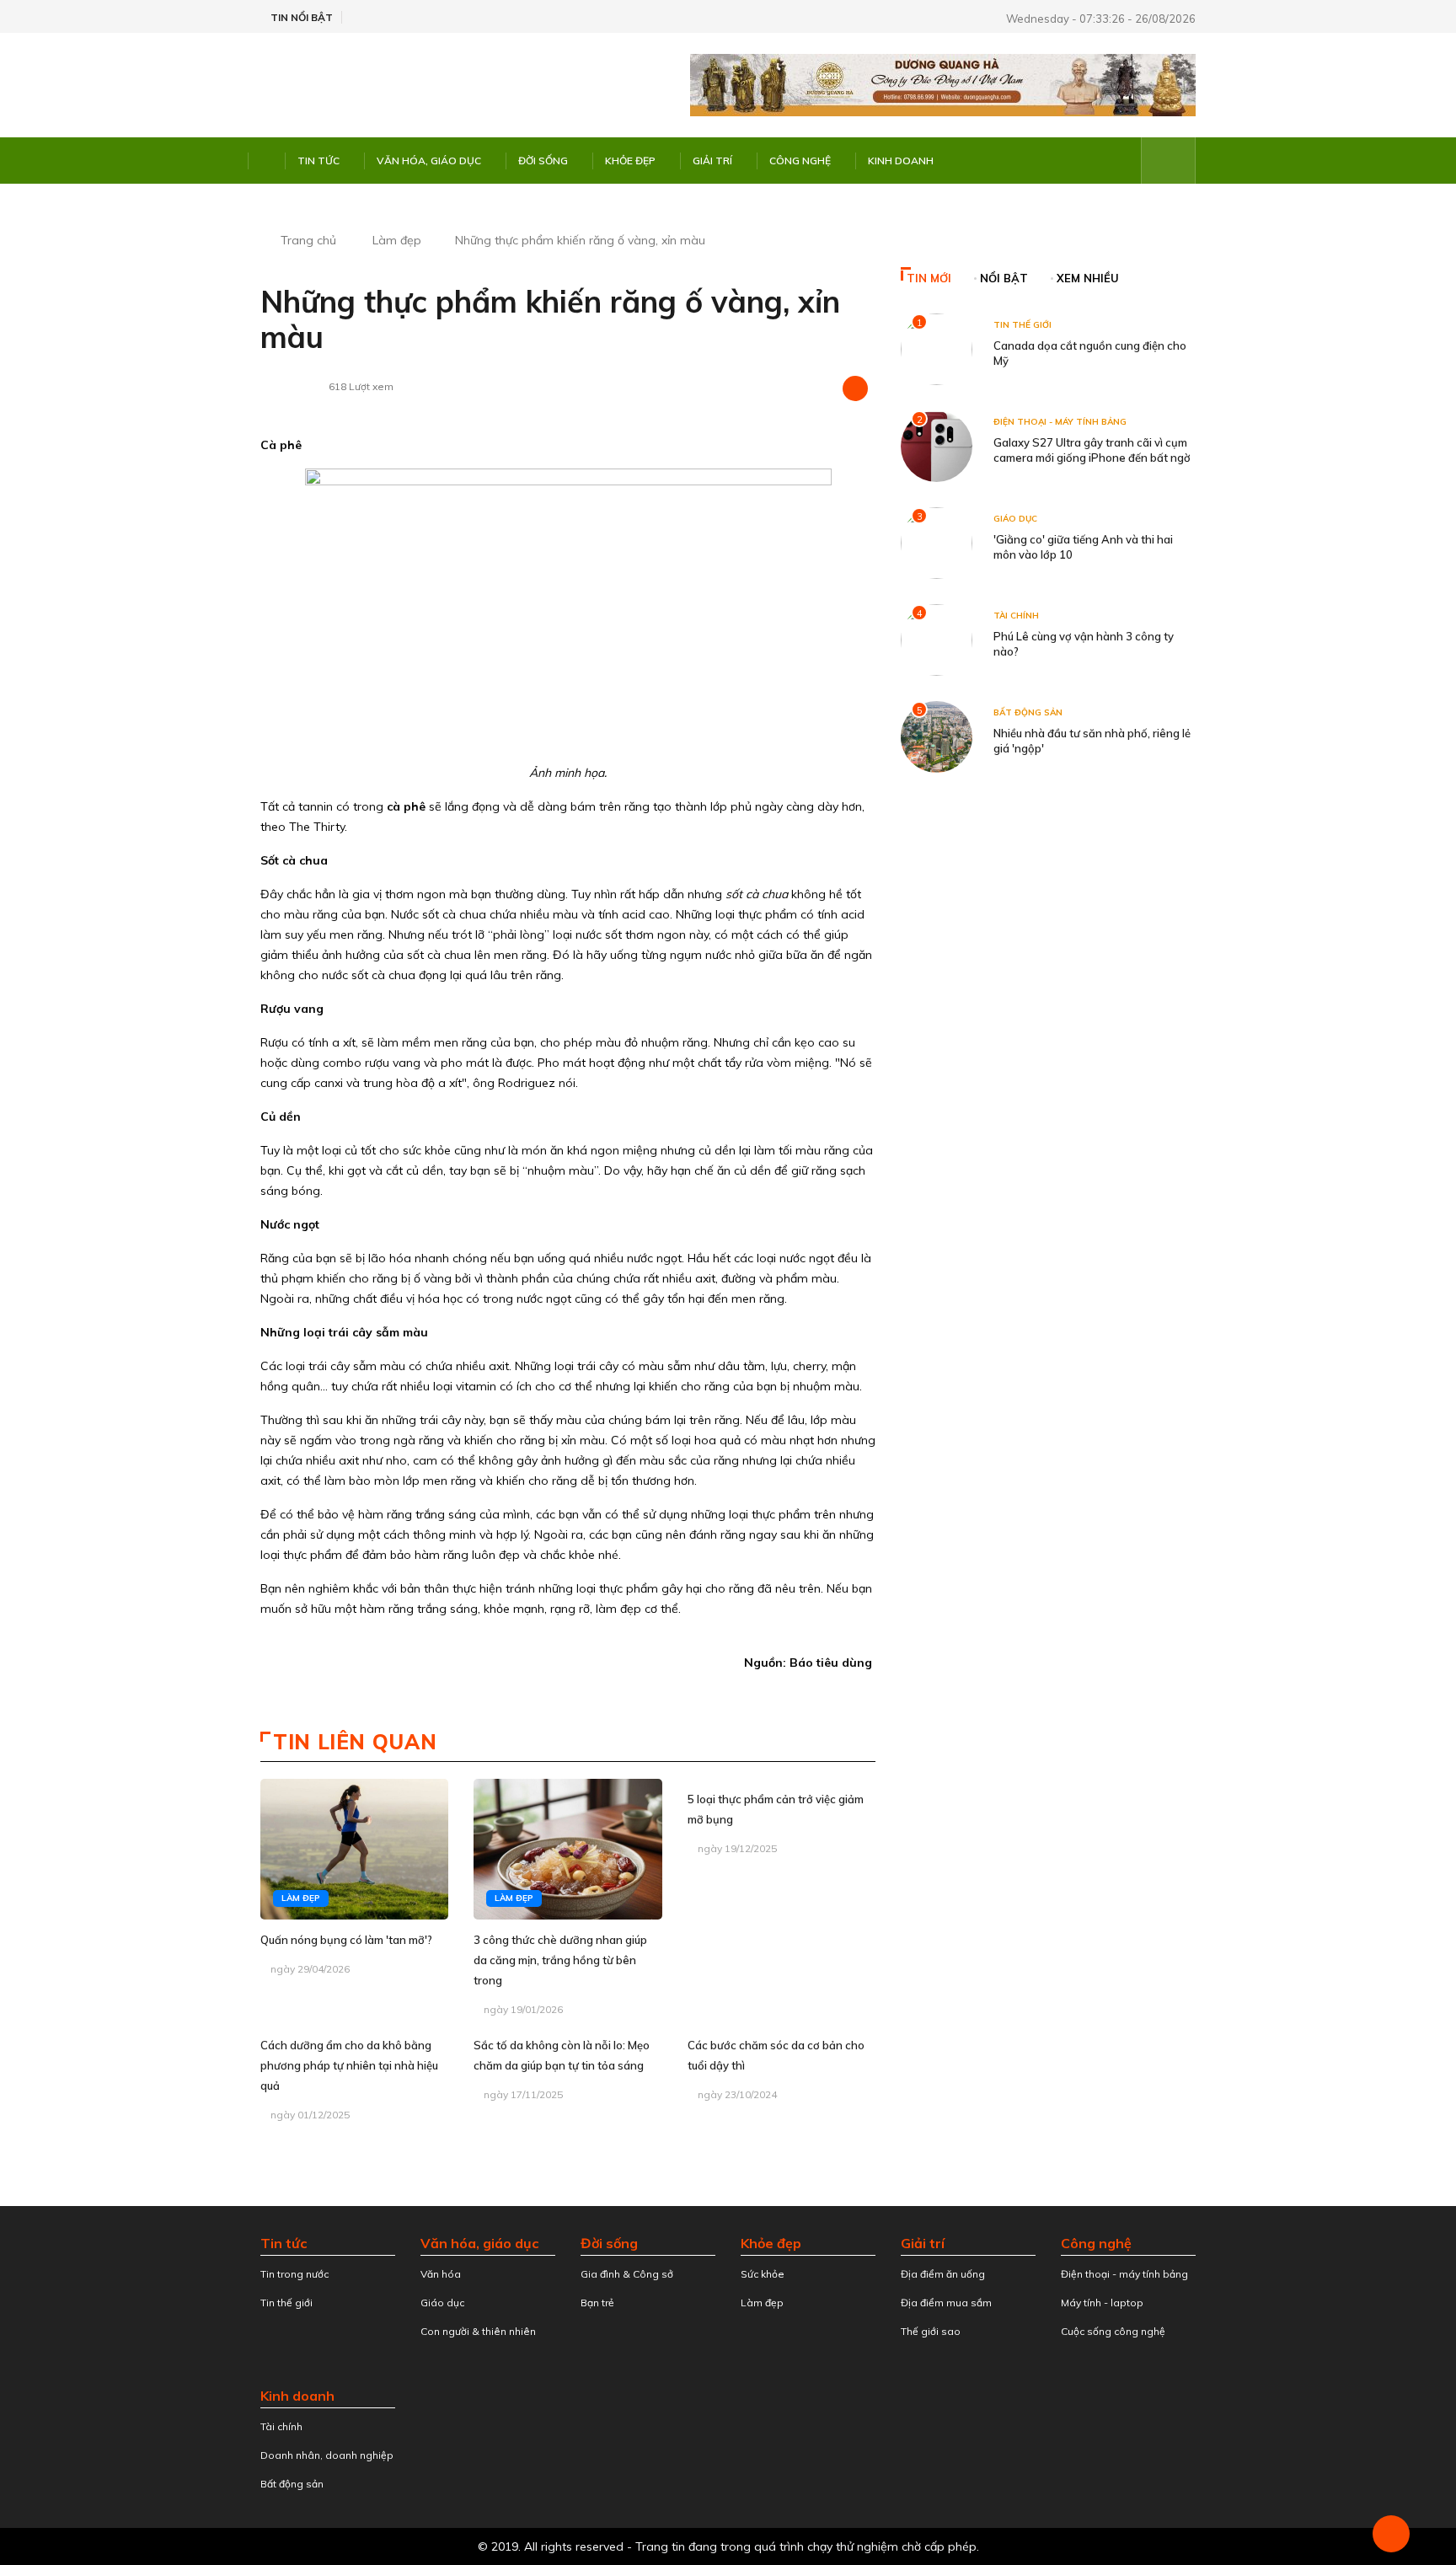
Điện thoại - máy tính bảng (1060, 422)
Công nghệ (800, 161)
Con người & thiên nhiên (478, 2331)
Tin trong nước (294, 2274)
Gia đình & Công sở (627, 2274)
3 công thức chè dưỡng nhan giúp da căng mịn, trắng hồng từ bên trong (560, 1960)
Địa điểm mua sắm (946, 2303)
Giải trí (712, 161)
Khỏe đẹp (630, 161)
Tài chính (1016, 616)
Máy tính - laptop (1102, 2303)
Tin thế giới (1022, 325)
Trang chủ (308, 240)
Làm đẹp (397, 240)
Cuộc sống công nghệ (1113, 2331)
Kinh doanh (901, 161)
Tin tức (318, 161)
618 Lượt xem (361, 386)
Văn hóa (441, 2274)
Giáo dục (1015, 519)
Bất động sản (1028, 712)
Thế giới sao (931, 2331)
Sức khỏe (763, 2274)
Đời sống (543, 161)
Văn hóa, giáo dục (429, 161)
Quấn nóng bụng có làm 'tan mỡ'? (346, 1940)
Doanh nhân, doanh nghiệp (327, 2455)
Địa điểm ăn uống (943, 2274)
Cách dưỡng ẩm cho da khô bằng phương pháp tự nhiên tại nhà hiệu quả (349, 2065)
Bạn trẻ (597, 2303)
